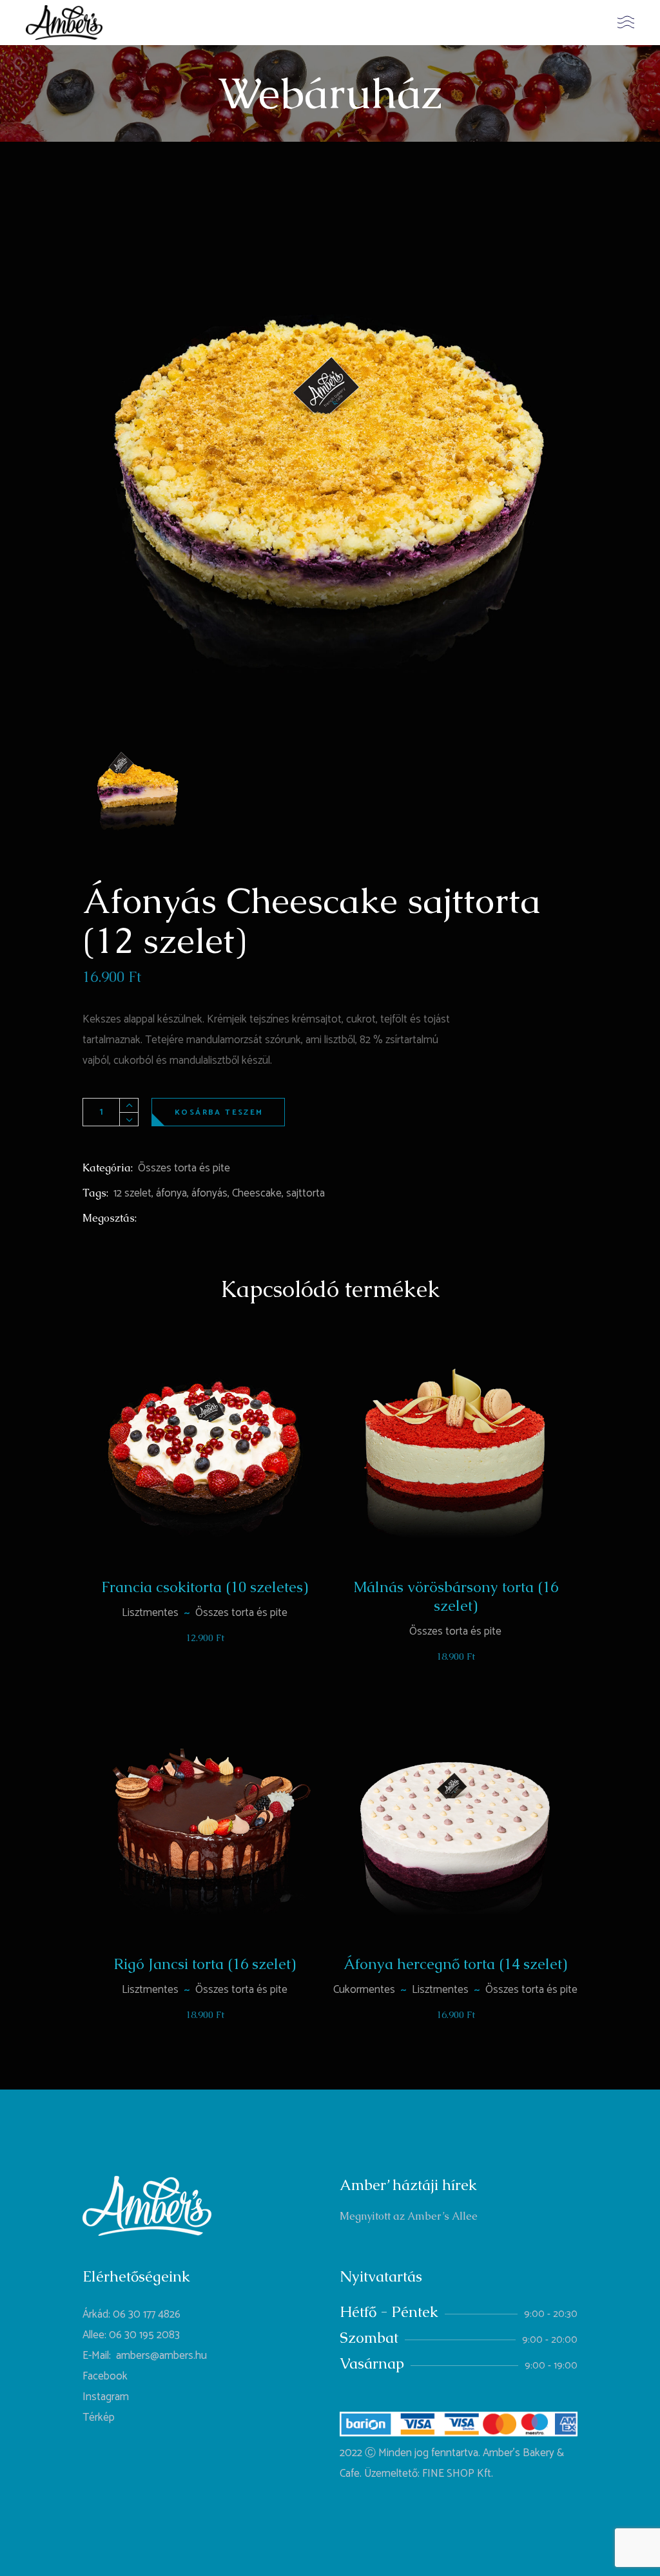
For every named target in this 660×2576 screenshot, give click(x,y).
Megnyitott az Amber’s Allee (409, 2216)
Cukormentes (364, 1990)
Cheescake (257, 1193)
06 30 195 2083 (144, 2335)
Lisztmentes (150, 1613)
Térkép (99, 2417)
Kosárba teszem (219, 1112)
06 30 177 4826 (147, 2314)
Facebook (105, 2376)
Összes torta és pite (184, 1168)
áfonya (171, 1193)
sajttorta (306, 1193)
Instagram (106, 2397)
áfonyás (209, 1193)
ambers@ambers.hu (161, 2356)
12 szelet (132, 1193)
